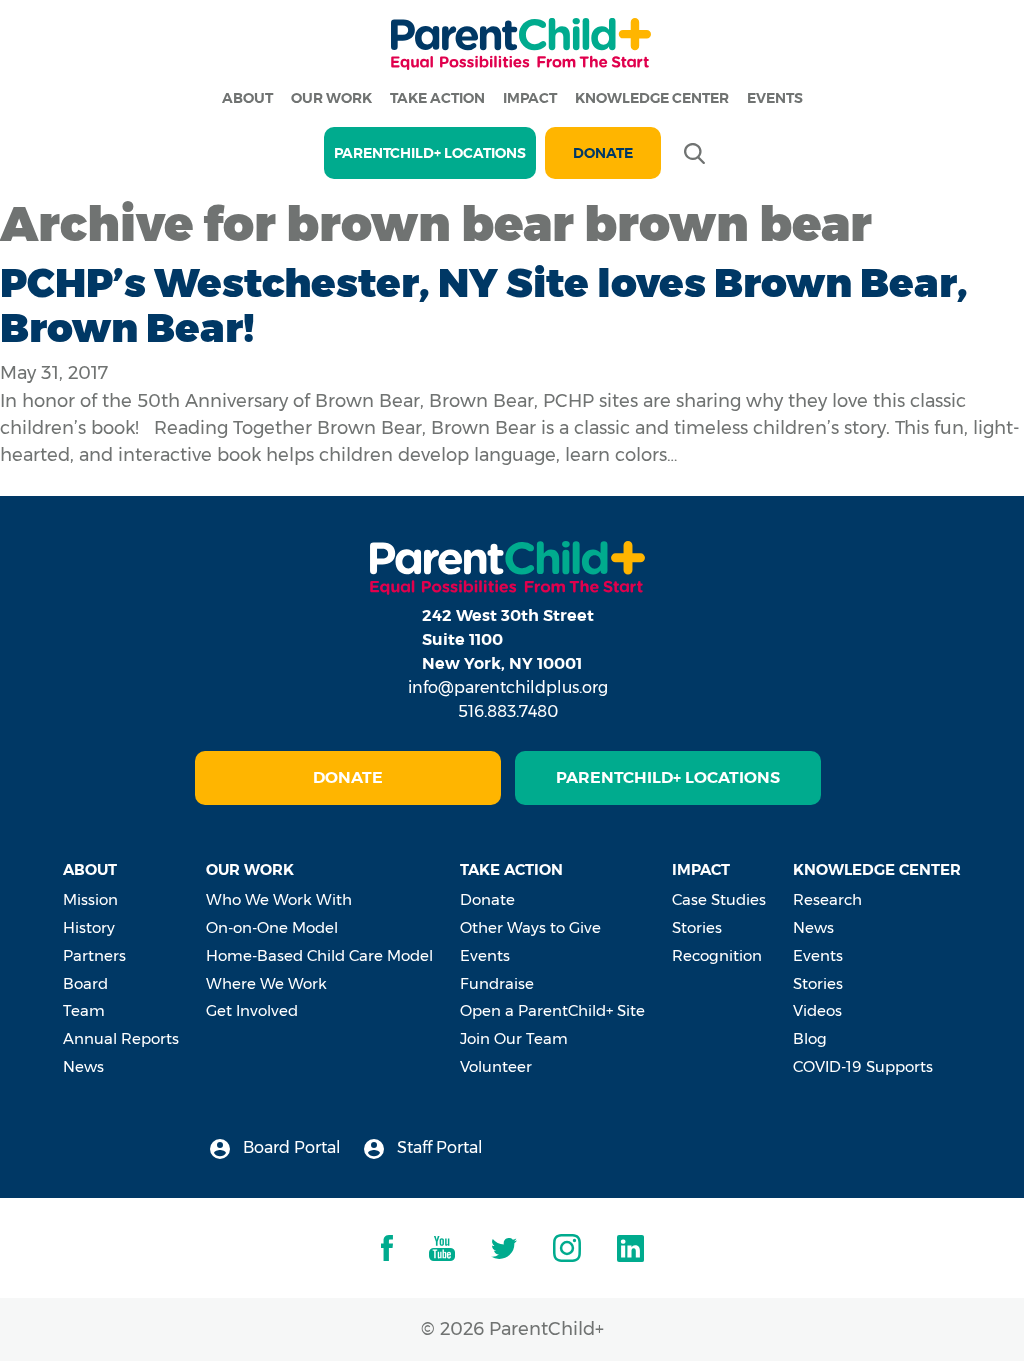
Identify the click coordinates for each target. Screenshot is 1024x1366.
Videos (817, 1010)
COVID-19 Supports (863, 1066)
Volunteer (496, 1066)
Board (85, 983)
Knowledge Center (652, 98)
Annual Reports (121, 1038)
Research (827, 899)
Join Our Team (514, 1038)
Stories (697, 927)
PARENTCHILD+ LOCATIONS (430, 153)
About (247, 98)
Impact (530, 98)
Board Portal (290, 1147)
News (83, 1066)
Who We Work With (279, 899)
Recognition (717, 955)
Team (84, 1010)
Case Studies (719, 899)
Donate (603, 153)
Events (775, 98)
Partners (94, 955)
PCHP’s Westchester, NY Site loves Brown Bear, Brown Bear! (484, 305)
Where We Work (266, 983)
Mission (90, 899)
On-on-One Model (272, 927)
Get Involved (252, 1010)
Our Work (331, 98)
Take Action (437, 98)
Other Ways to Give (530, 927)
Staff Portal (438, 1147)
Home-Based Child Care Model (319, 955)
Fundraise (497, 983)
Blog (810, 1038)
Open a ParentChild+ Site (552, 1010)
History (89, 927)
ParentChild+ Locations (668, 777)
